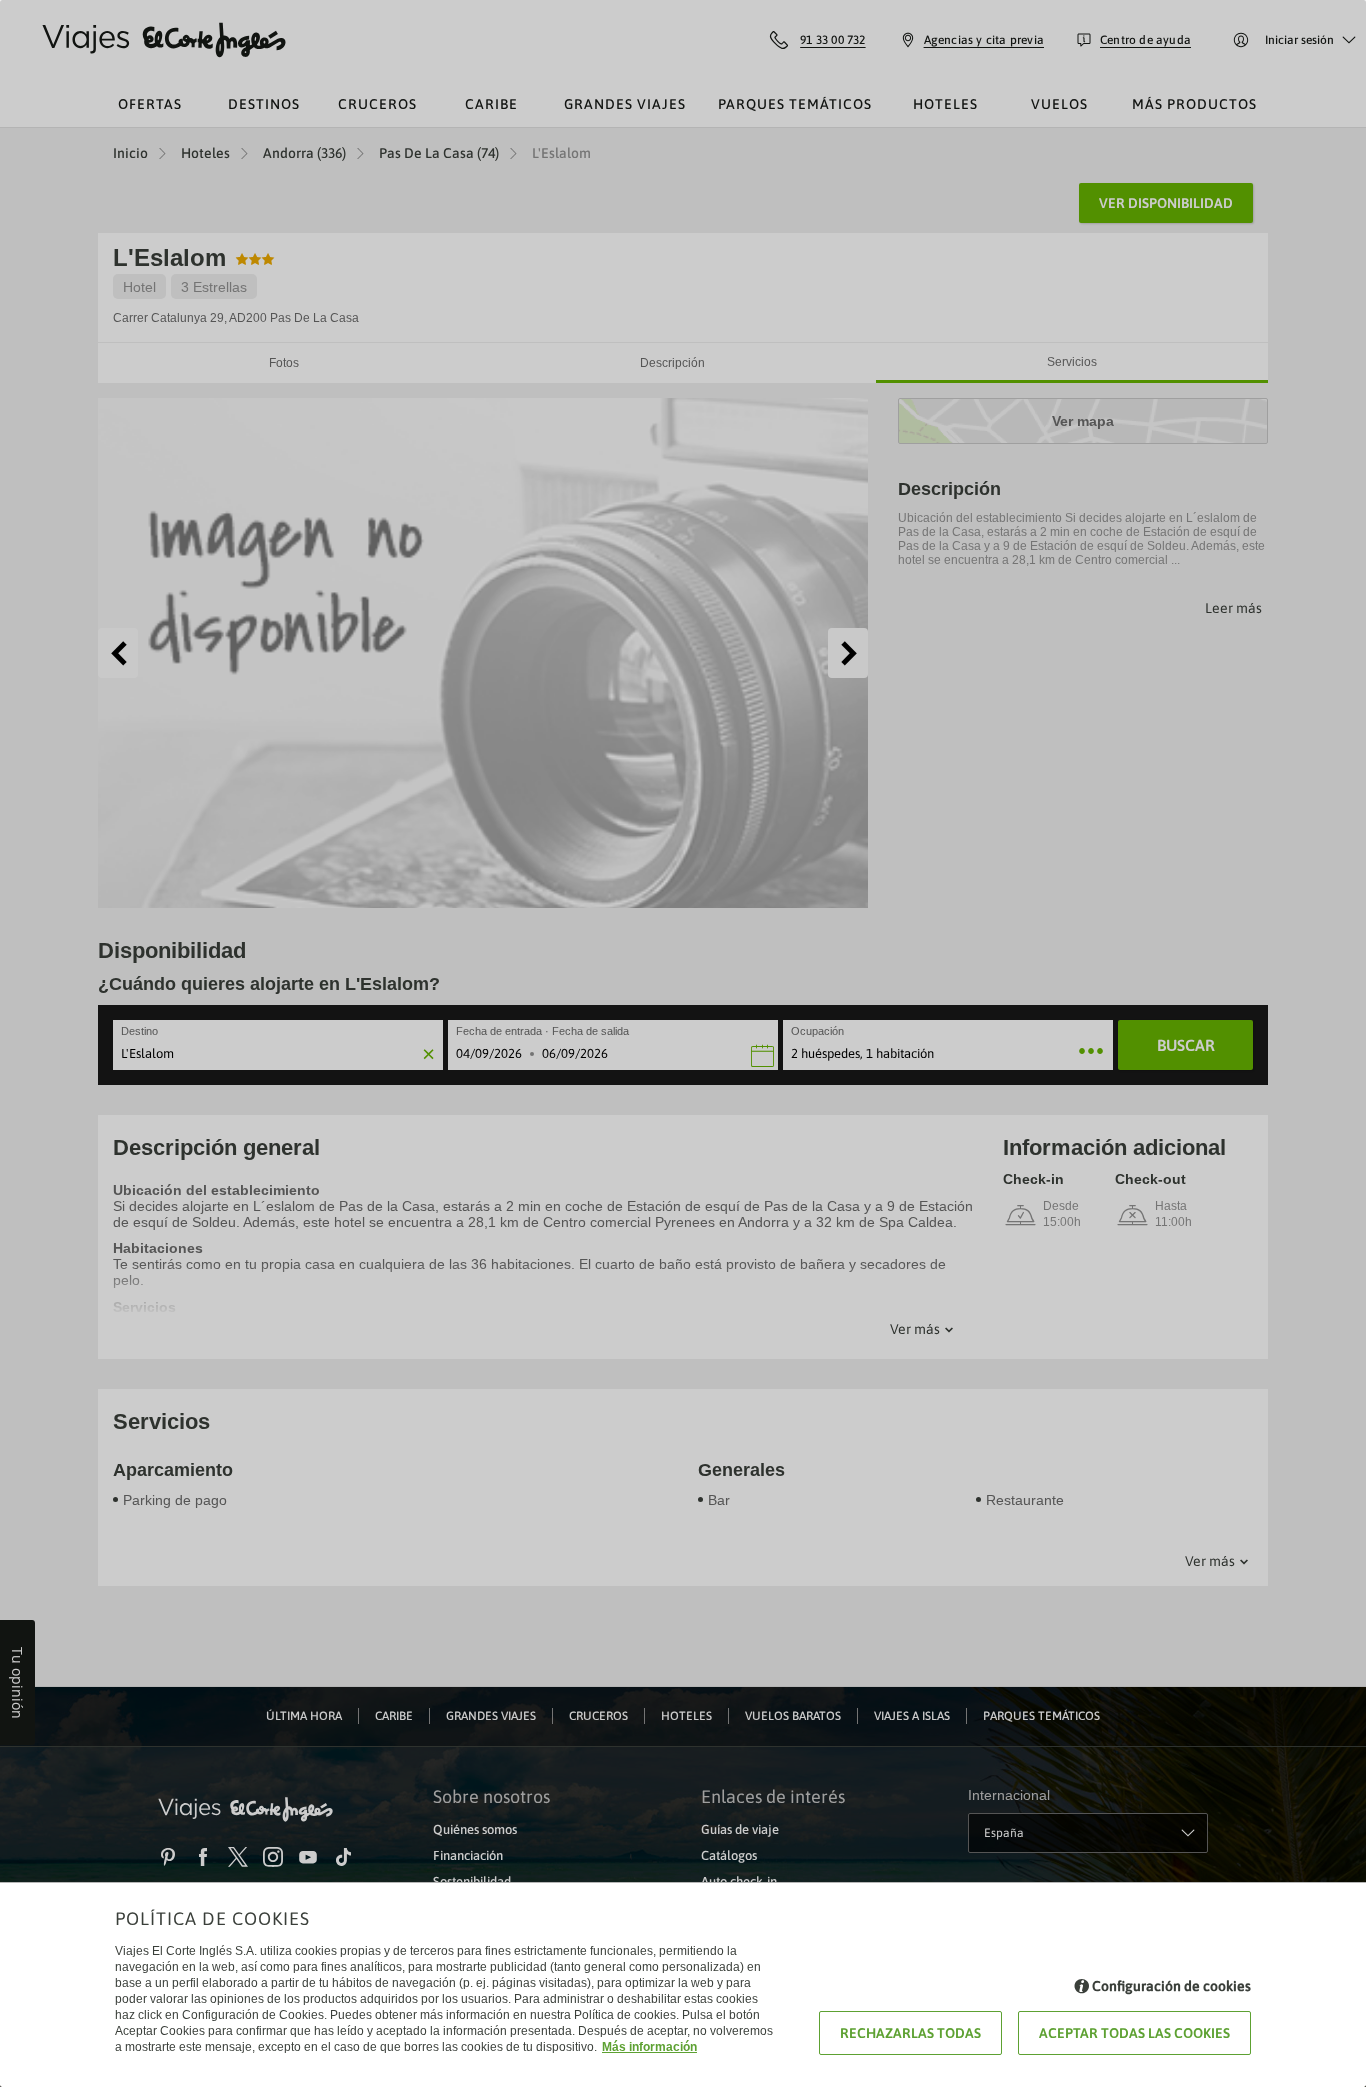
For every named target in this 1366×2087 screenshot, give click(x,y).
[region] (683, 1043)
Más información (649, 2047)
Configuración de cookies (1171, 1986)
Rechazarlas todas (910, 2033)
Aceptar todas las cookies (1134, 2033)
